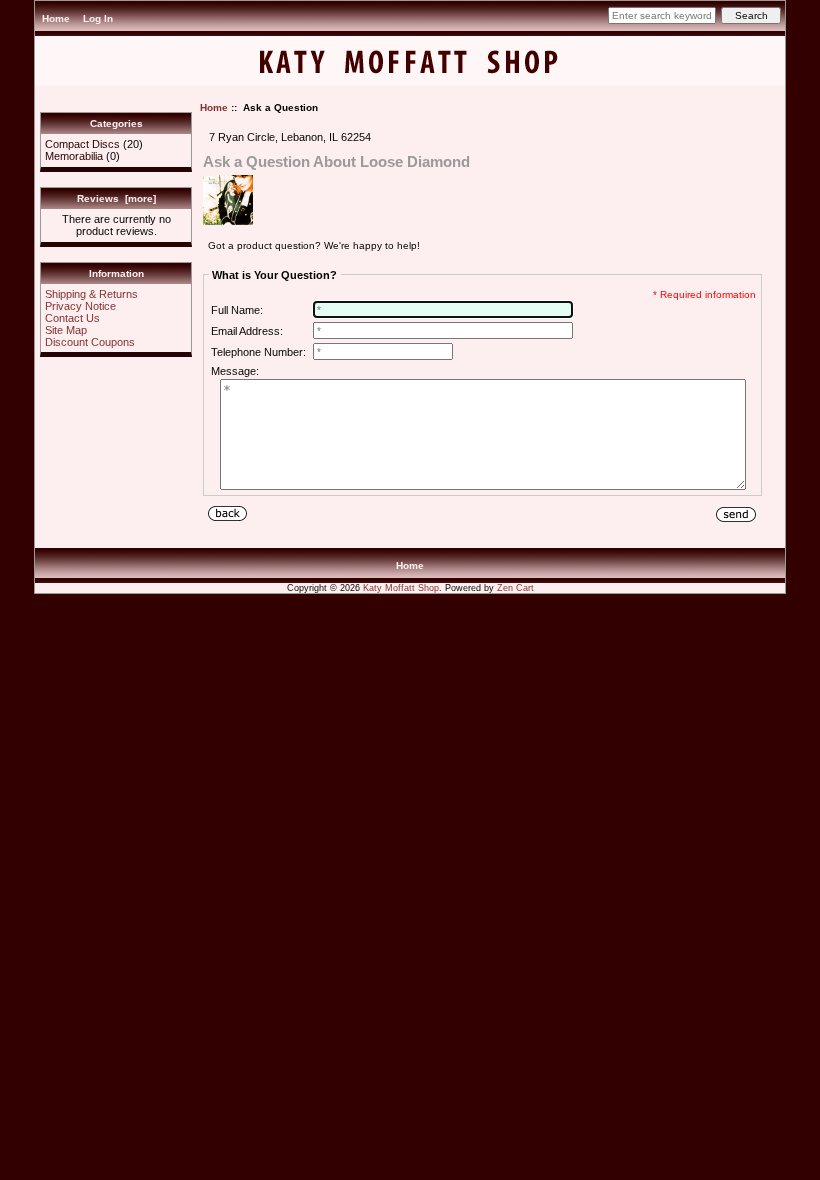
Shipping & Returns (91, 294)
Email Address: (247, 331)
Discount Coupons (90, 342)
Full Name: (237, 310)
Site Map (66, 330)
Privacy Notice (80, 306)
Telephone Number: (258, 352)
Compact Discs (82, 144)
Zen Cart (515, 588)
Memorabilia (74, 156)
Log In (98, 18)
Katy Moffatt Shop (401, 588)
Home (56, 18)
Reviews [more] (116, 198)
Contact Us (72, 318)
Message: (235, 371)
